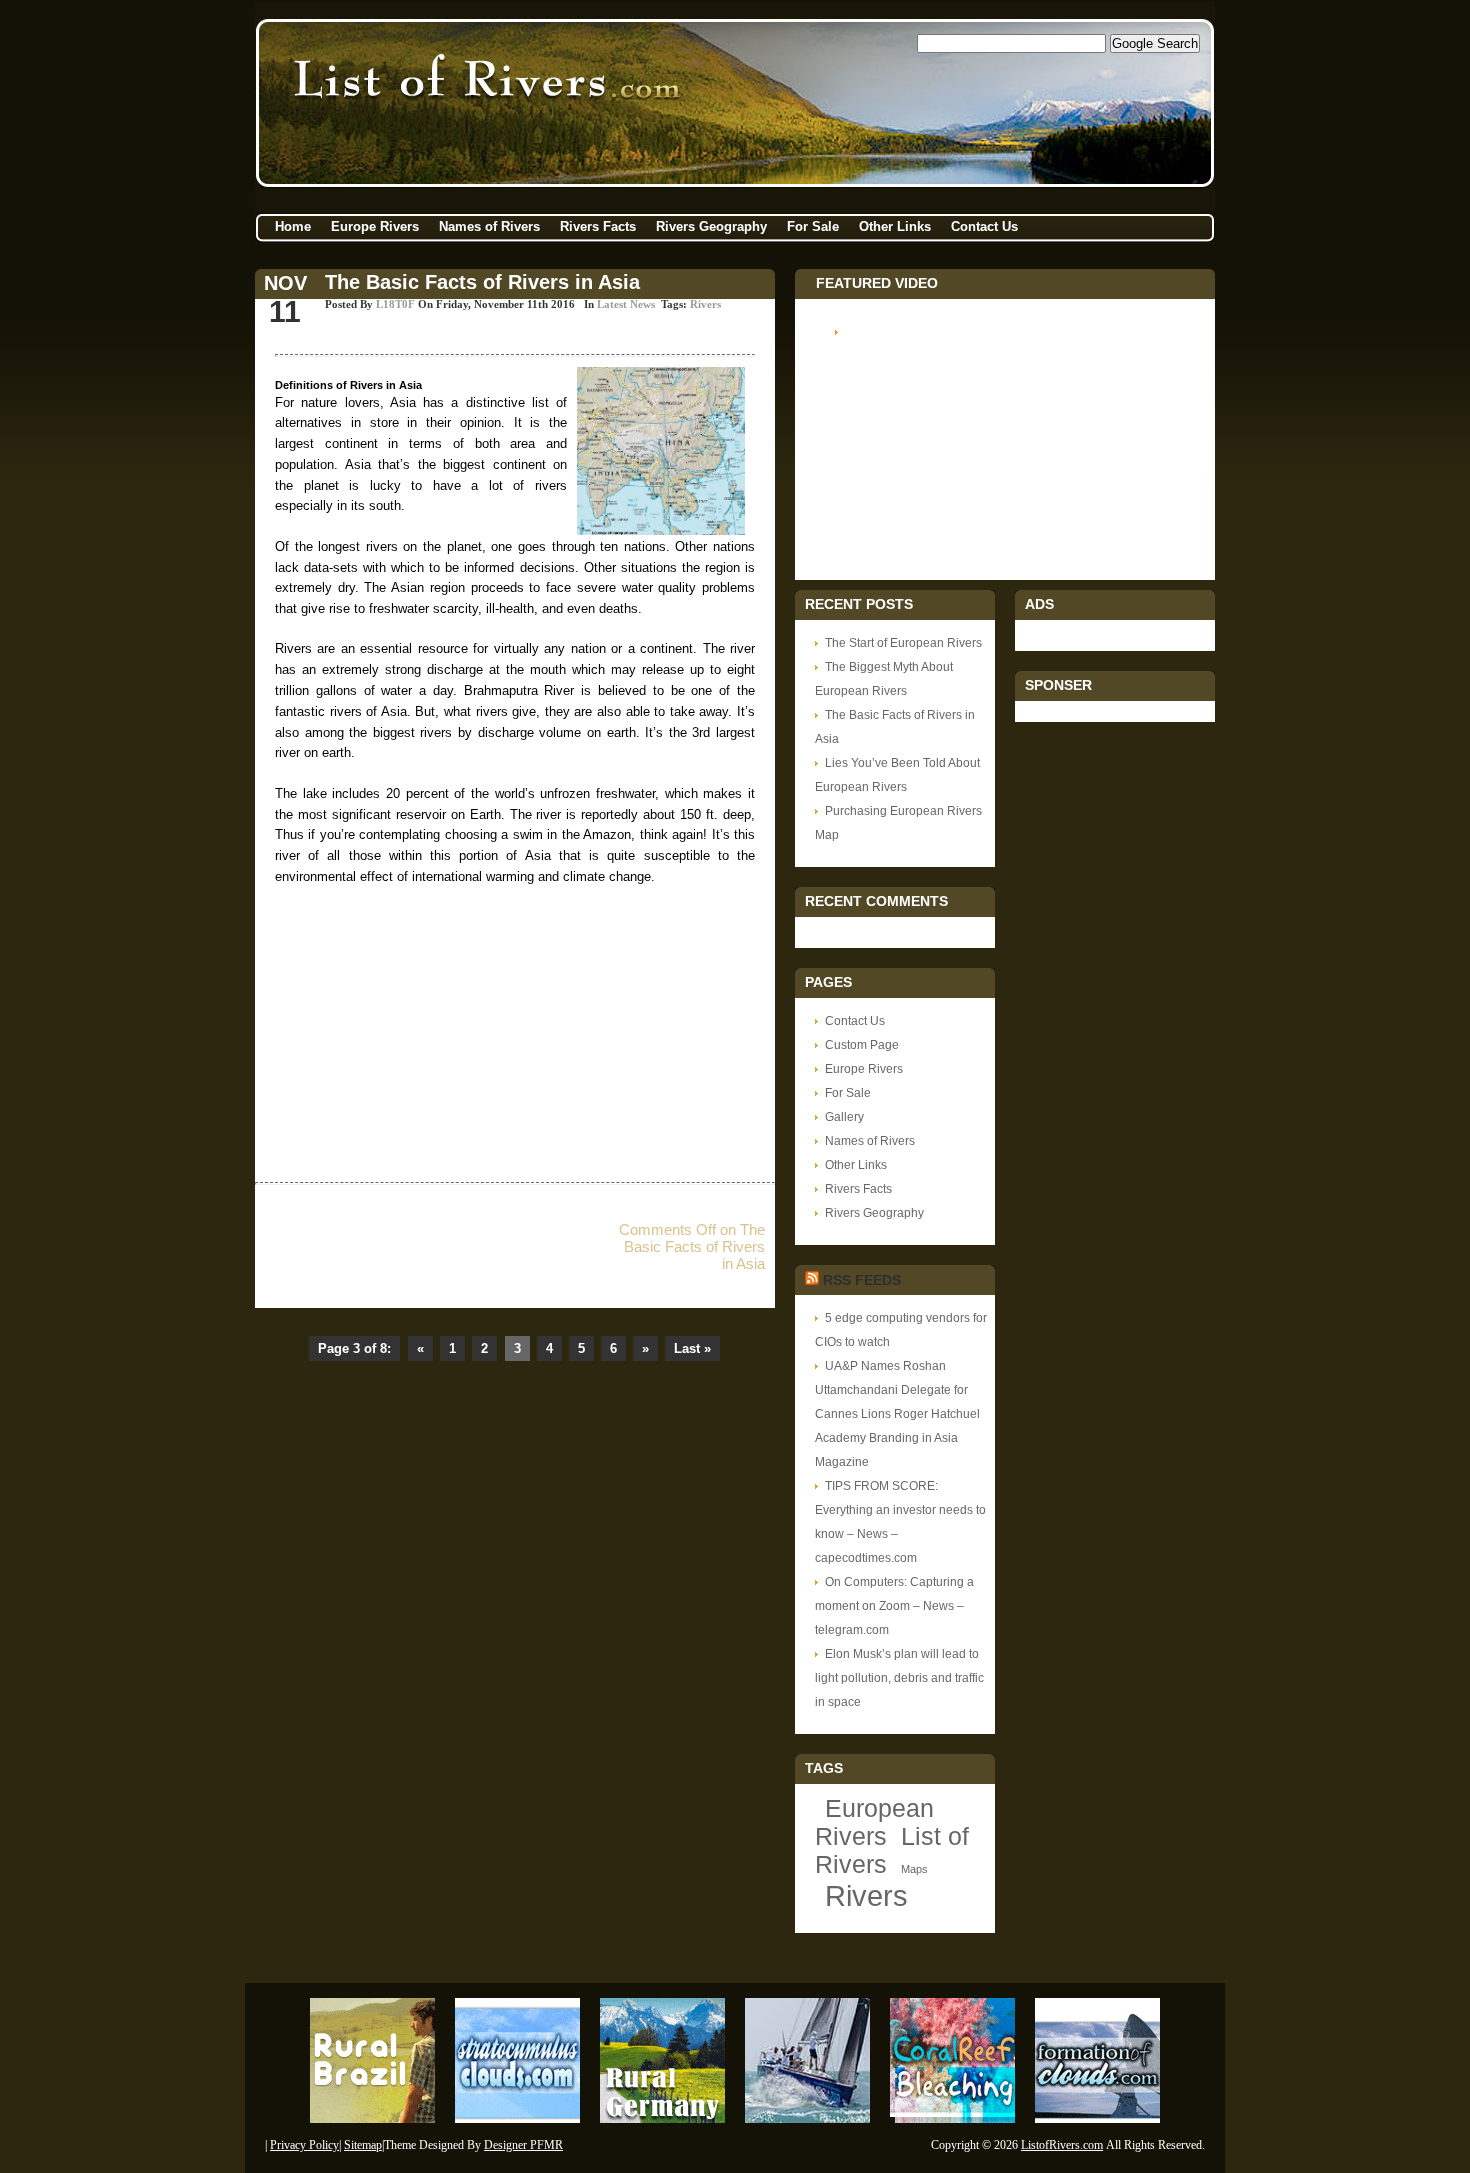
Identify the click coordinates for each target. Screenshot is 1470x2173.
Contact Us (984, 226)
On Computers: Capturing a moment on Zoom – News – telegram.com (894, 1606)
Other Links (895, 226)
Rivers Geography (711, 226)
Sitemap (363, 2145)
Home (293, 226)
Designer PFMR (523, 2145)
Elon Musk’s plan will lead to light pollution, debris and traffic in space (899, 1678)
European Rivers (874, 1822)
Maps (914, 1869)
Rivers (705, 304)
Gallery (844, 1117)
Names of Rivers (489, 226)
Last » (692, 1348)
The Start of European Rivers (903, 643)
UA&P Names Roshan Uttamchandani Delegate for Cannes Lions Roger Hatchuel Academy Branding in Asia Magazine (897, 1414)
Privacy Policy (304, 2145)
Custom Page (862, 1045)
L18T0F (395, 304)
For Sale (813, 226)
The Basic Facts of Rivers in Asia (482, 282)
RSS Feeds (862, 1280)
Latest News (626, 304)
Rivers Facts (598, 226)
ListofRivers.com (1062, 2145)
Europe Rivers (375, 226)
